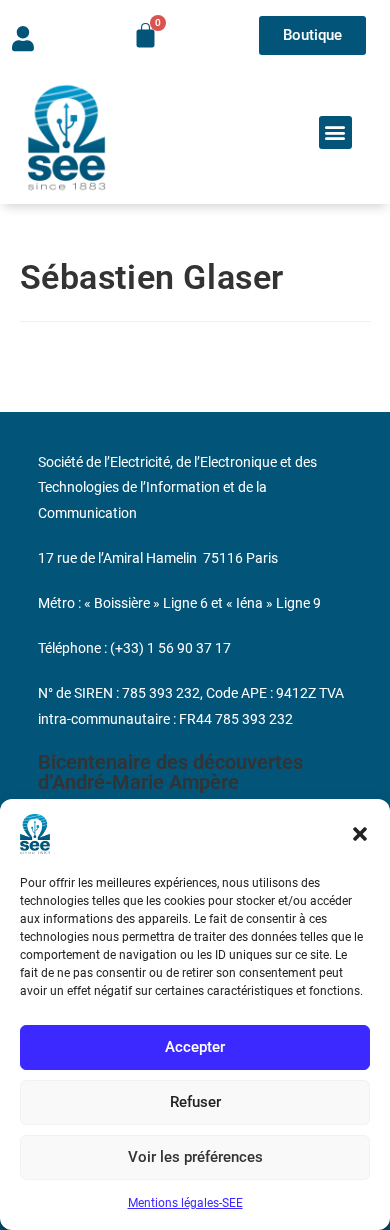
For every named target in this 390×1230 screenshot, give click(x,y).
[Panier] (145, 35)
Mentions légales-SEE (185, 1203)
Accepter (195, 1047)
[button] (360, 834)
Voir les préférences (195, 1157)
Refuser (195, 1102)
